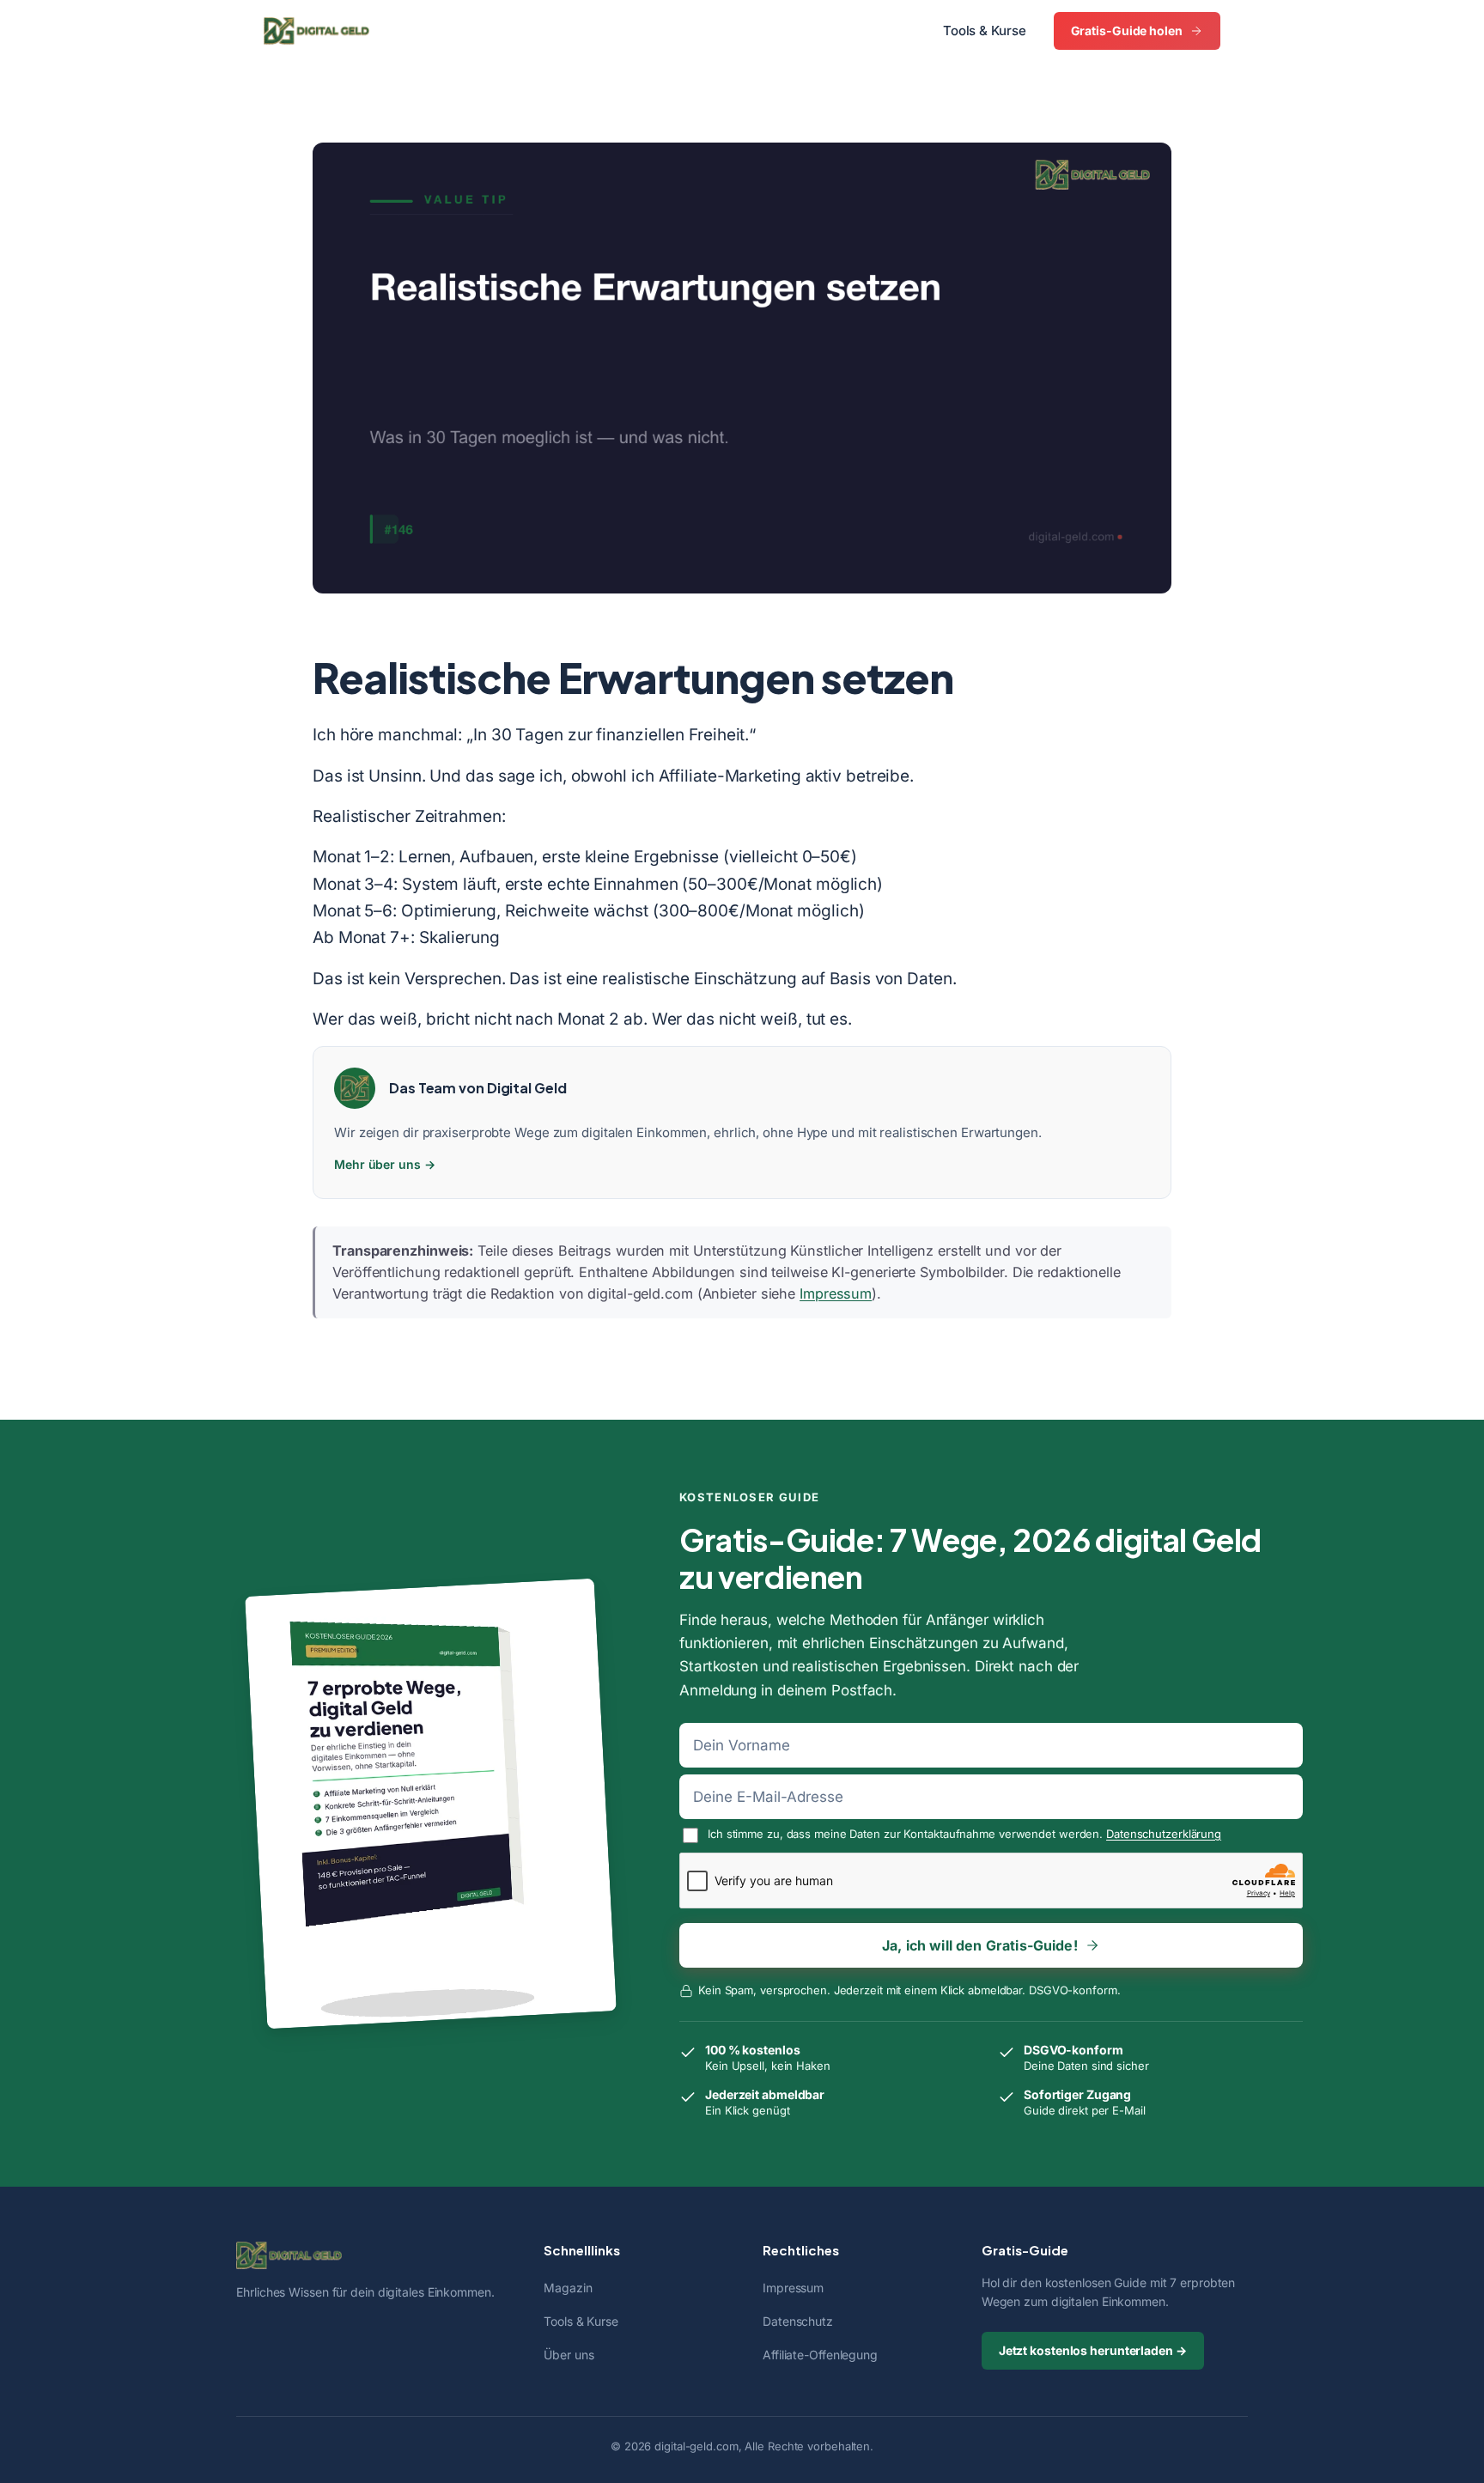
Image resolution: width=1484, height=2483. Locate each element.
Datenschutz (798, 2321)
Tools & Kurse (985, 30)
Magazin (568, 2288)
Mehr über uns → (385, 1164)
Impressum (836, 1293)
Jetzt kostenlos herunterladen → (1093, 2350)
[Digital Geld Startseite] (316, 31)
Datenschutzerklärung (1164, 1834)
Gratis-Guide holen (1127, 30)
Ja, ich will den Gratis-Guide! (980, 1945)
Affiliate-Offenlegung (820, 2355)
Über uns (569, 2355)
